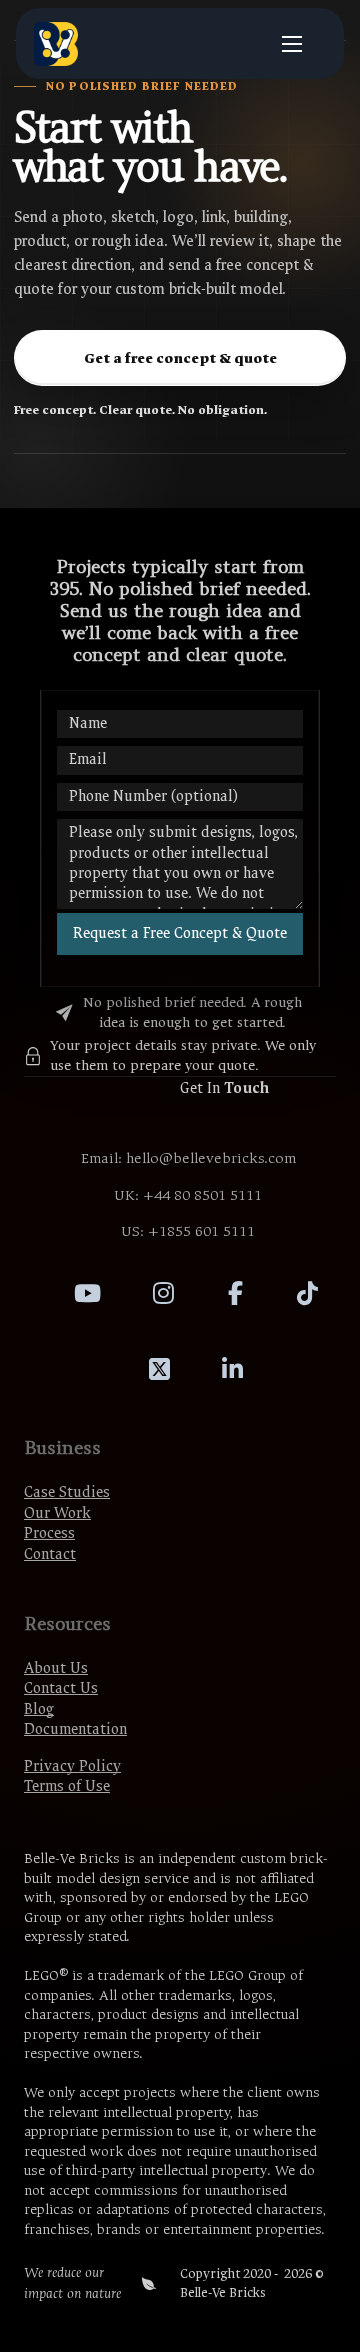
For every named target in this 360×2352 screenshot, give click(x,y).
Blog (39, 1709)
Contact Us (61, 1688)
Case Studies (67, 1492)
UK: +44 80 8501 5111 (188, 1195)
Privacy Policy (72, 1766)
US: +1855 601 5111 (188, 1231)
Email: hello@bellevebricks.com (188, 1158)
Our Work (57, 1513)
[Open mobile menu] (292, 44)
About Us (56, 1668)
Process (49, 1533)
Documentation (75, 1729)
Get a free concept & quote (180, 358)
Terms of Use (67, 1786)
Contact (50, 1554)
